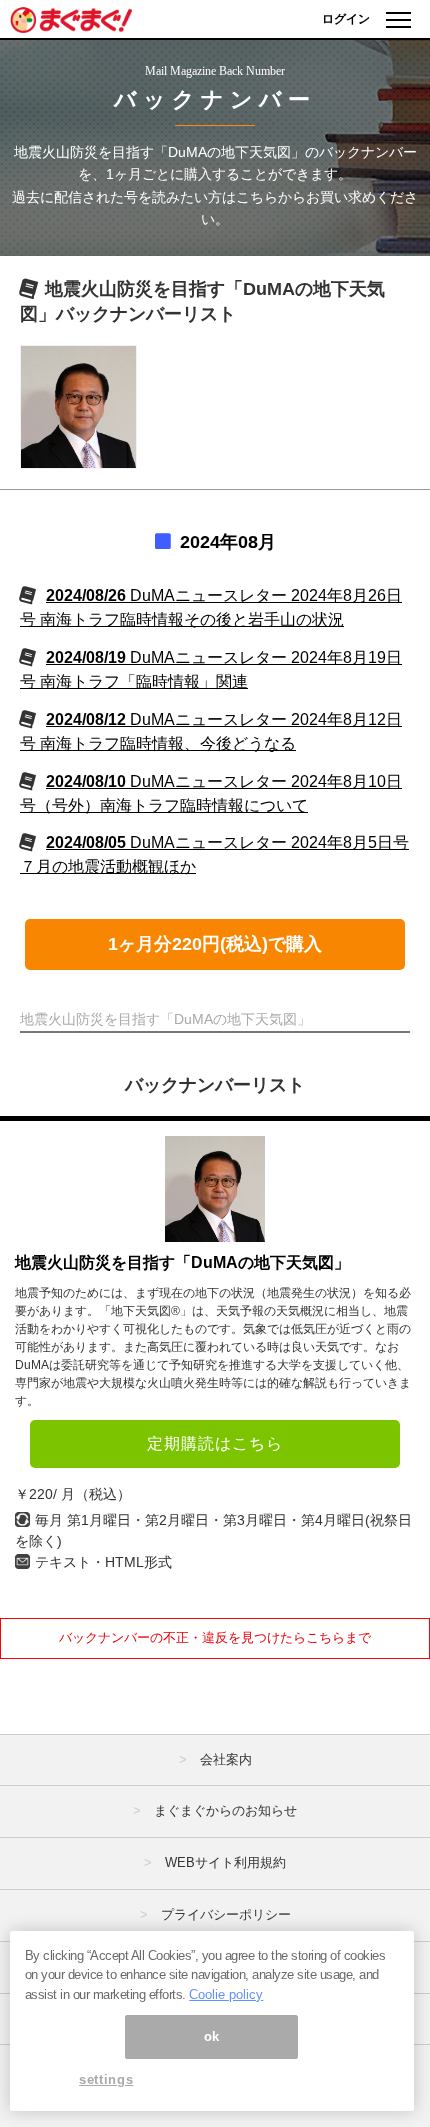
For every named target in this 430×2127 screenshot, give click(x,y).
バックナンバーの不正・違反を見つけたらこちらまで (215, 1637)
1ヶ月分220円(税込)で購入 (215, 944)
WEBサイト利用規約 (225, 1862)
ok (212, 2036)
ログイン (346, 19)
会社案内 (226, 1759)
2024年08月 (228, 542)
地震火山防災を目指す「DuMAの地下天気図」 (182, 1262)
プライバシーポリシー (226, 1914)
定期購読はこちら (215, 1443)
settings (106, 2079)
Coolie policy (226, 1994)
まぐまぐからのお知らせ (225, 1810)
